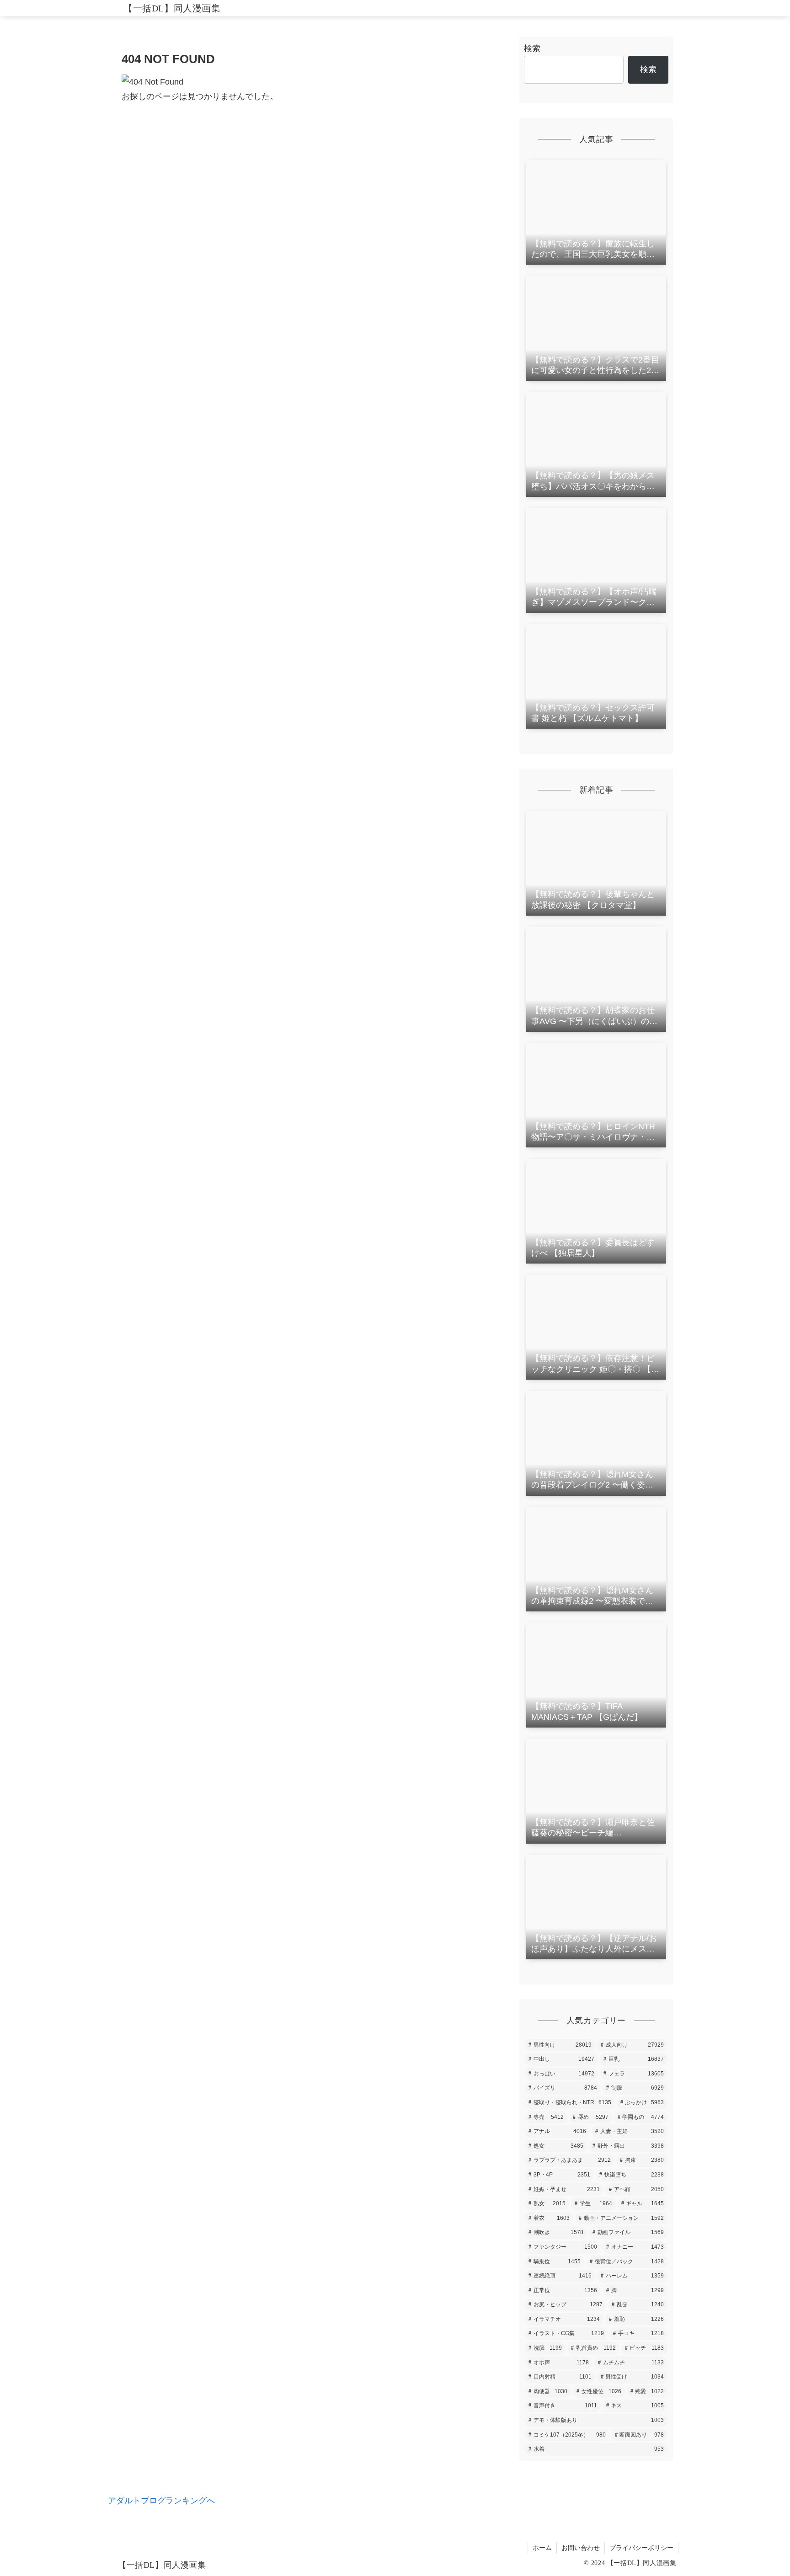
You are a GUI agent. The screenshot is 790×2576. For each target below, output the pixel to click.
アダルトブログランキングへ (161, 2501)
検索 (532, 48)
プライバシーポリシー (641, 2548)
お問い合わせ (581, 2548)
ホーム (542, 2548)
